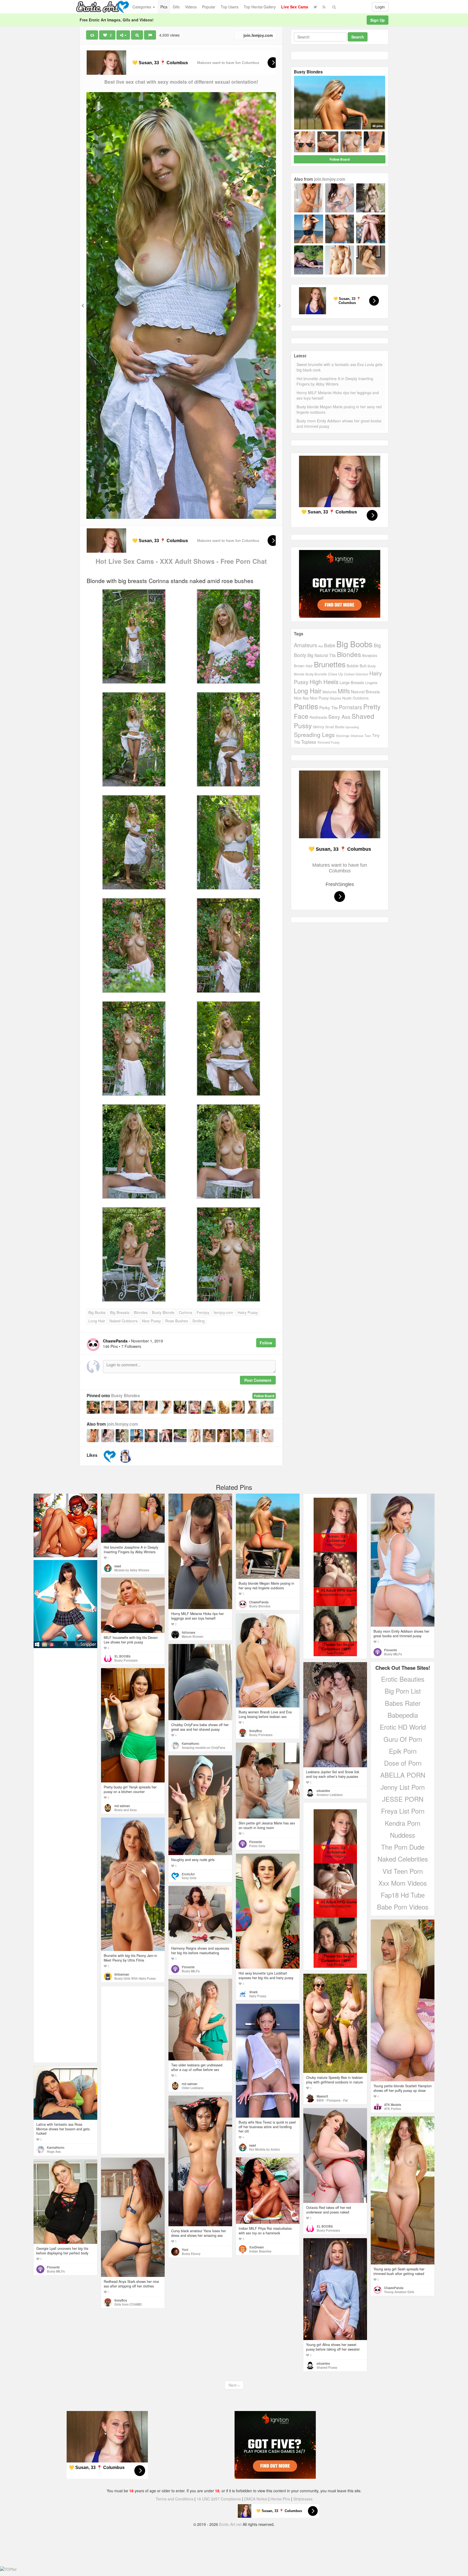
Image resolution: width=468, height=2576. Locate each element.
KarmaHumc (191, 1743)
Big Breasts (120, 1312)
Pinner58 (390, 1650)
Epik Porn (403, 1751)
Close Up (335, 674)
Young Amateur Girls (399, 2292)
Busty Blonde (163, 1312)
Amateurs (305, 645)
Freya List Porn (403, 1811)
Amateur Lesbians (330, 1795)
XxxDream (256, 2247)
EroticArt (188, 1874)
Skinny (318, 727)
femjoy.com (223, 1312)
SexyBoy (256, 1731)
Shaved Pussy (327, 2367)
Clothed (349, 674)
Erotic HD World (403, 1727)
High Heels (324, 682)
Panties (306, 706)
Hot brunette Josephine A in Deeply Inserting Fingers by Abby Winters (335, 381)
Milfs (344, 691)
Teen (368, 736)
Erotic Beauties (403, 1679)
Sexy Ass (339, 716)
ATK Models (393, 2105)
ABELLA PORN (403, 1775)
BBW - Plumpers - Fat (332, 2100)
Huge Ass (54, 2151)
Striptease (357, 736)
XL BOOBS (122, 1656)
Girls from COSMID (128, 2304)
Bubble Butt (357, 666)
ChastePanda (259, 1602)
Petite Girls (257, 1846)
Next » (234, 2385)
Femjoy (203, 1312)
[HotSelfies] (125, 1456)
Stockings (343, 736)
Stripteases (303, 2499)
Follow (266, 1343)
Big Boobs (97, 1312)
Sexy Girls (189, 1878)
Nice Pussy (151, 1321)
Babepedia (403, 1715)
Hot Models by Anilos (264, 2149)
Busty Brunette (316, 674)
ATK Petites (392, 2109)
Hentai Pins (280, 2499)
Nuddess (403, 1835)
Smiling (199, 1321)
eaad (118, 1566)
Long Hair (97, 1321)
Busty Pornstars (126, 1660)
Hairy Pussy (248, 1312)
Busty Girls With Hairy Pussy (135, 1978)
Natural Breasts (365, 691)
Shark (253, 1992)
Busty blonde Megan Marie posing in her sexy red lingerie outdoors (339, 409)
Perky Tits (329, 707)
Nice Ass (301, 698)
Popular (209, 7)
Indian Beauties (260, 2251)
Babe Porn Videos (403, 1907)
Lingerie (371, 683)
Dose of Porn (403, 1763)
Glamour (362, 674)
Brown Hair (303, 666)
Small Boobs (335, 727)
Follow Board (264, 1396)
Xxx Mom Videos (403, 1883)
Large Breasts (352, 682)
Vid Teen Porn (403, 1871)
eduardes (323, 1791)
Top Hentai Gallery (260, 7)
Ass (321, 646)
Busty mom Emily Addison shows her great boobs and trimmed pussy (339, 423)
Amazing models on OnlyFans (203, 1747)
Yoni (185, 2250)
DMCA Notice (256, 2499)
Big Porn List (403, 1691)
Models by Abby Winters (132, 1570)
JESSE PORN (403, 1799)
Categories (142, 7)
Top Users (230, 7)
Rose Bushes (177, 1321)
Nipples (336, 698)
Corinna (186, 1312)
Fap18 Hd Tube (403, 1895)
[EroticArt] (110, 1456)
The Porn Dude (403, 1847)
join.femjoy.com (258, 35)
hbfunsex (188, 1632)
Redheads (318, 717)
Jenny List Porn (403, 1787)
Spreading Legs (314, 734)
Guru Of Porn (403, 1739)
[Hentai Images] (65, 1525)
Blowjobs (370, 655)
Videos (191, 7)
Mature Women (193, 1636)
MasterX (322, 2096)
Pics (164, 7)
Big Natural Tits (322, 655)
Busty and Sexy (126, 1810)
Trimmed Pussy (328, 742)
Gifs (176, 7)
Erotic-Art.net (230, 2524)
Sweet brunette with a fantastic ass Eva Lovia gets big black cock (339, 367)
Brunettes (330, 664)
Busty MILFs (393, 1654)
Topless (309, 742)
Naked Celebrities (403, 1859)
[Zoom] (137, 35)
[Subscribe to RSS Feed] (324, 7)
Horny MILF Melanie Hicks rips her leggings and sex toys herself (338, 395)
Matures (330, 692)
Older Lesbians (193, 2088)
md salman (122, 1806)
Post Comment (258, 1380)
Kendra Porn (403, 1823)
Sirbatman (122, 1974)
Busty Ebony (191, 2254)
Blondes (141, 1312)
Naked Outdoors (123, 1321)
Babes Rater (403, 1703)
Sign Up (378, 20)
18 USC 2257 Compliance (219, 2499)
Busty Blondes (126, 1396)
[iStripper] (65, 1604)
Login (380, 7)
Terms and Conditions (175, 2499)
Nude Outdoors (355, 698)
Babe (330, 645)
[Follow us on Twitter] (315, 7)
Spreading (352, 727)
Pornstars (350, 707)
